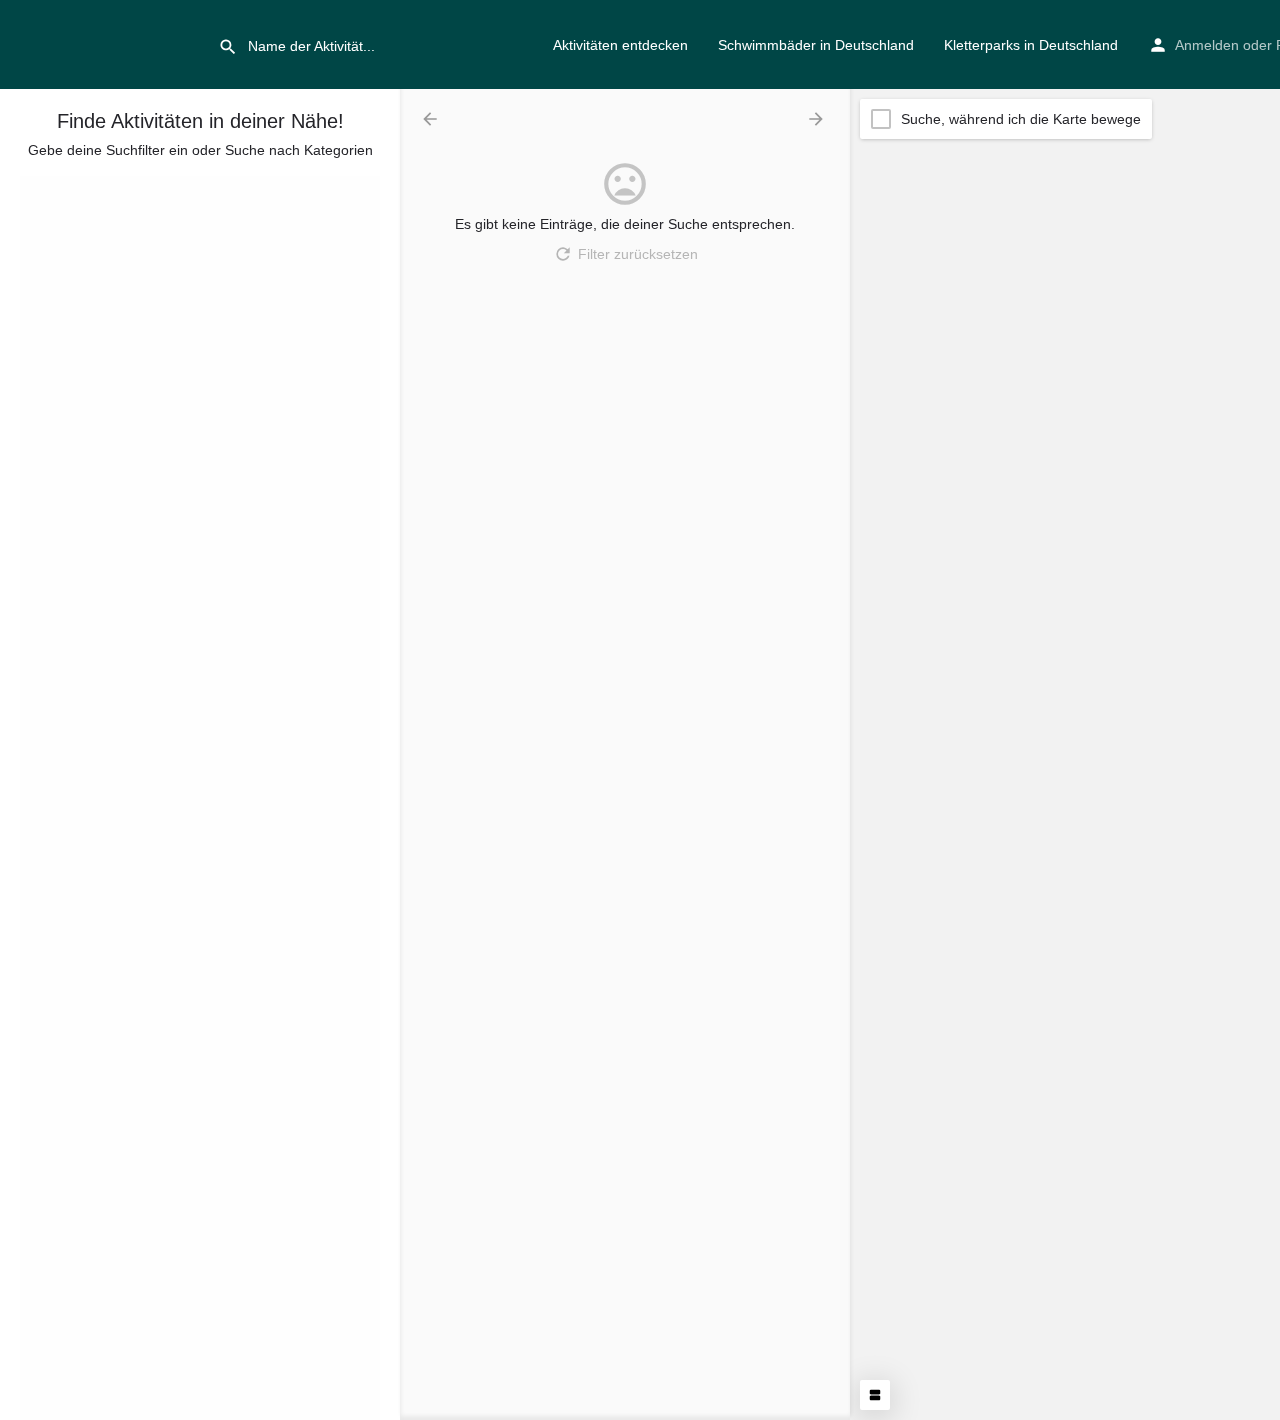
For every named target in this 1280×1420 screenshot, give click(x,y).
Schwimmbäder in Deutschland (816, 45)
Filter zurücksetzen (638, 254)
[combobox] (200, 311)
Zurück (214, 436)
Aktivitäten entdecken (620, 45)
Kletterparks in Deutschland (1031, 45)
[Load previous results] (432, 119)
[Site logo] (109, 43)
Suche (211, 376)
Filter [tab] (47, 186)
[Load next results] (818, 119)
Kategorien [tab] (117, 186)
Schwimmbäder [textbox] (83, 311)
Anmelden (1207, 45)
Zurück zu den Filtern (213, 1209)
